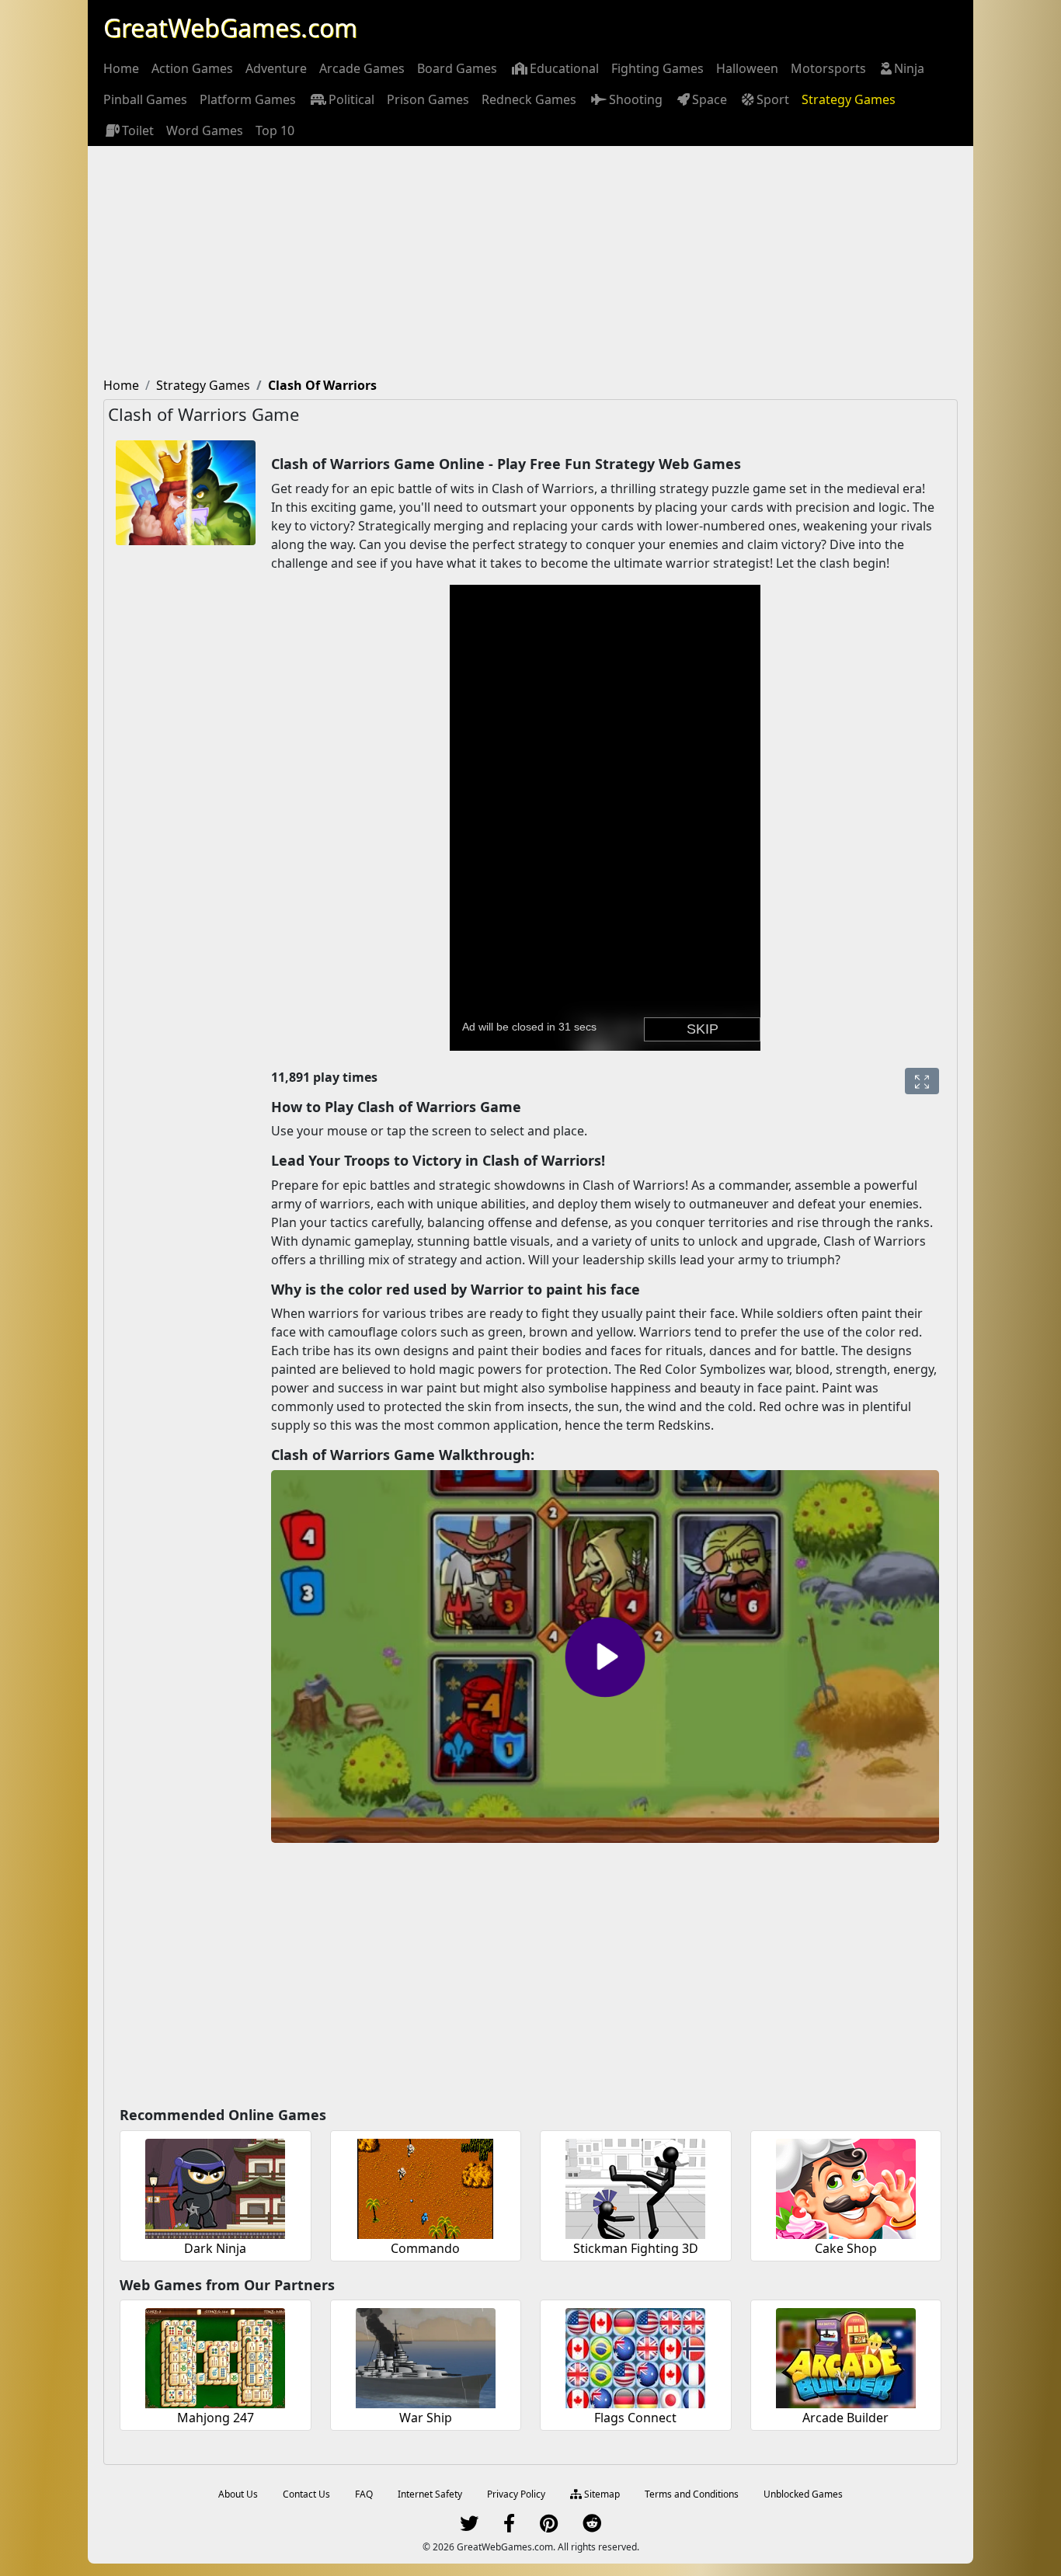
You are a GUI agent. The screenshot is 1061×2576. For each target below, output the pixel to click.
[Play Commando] (426, 2187)
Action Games (192, 68)
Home (121, 68)
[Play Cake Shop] (846, 2187)
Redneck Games (529, 99)
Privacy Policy (516, 2494)
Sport (773, 99)
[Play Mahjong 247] (215, 2356)
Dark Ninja (215, 2248)
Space (710, 99)
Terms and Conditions (692, 2494)
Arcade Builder (845, 2418)
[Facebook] (509, 2527)
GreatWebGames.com (230, 28)
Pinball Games (145, 99)
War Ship (426, 2418)
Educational (564, 68)
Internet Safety (430, 2494)
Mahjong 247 (216, 2418)
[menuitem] (121, 68)
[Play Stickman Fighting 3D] (635, 2187)
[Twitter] (469, 2527)
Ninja (909, 68)
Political (351, 99)
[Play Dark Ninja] (215, 2187)
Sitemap (601, 2494)
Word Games (205, 130)
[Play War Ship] (426, 2356)
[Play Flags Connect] (635, 2356)
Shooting (636, 99)
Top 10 (275, 130)
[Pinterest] (549, 2527)
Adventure (276, 68)
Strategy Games (849, 99)
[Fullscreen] (922, 1081)
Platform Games (248, 99)
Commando (425, 2248)
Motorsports (828, 68)
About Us (238, 2494)
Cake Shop (846, 2248)
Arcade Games (362, 68)
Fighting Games (657, 68)
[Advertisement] (530, 262)
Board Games (457, 68)
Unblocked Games (803, 2494)
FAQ (364, 2494)
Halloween (747, 68)
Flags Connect (635, 2418)
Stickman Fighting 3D (636, 2248)
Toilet (138, 130)
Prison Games (428, 99)
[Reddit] (592, 2527)
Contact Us (306, 2494)
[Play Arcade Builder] (846, 2356)
